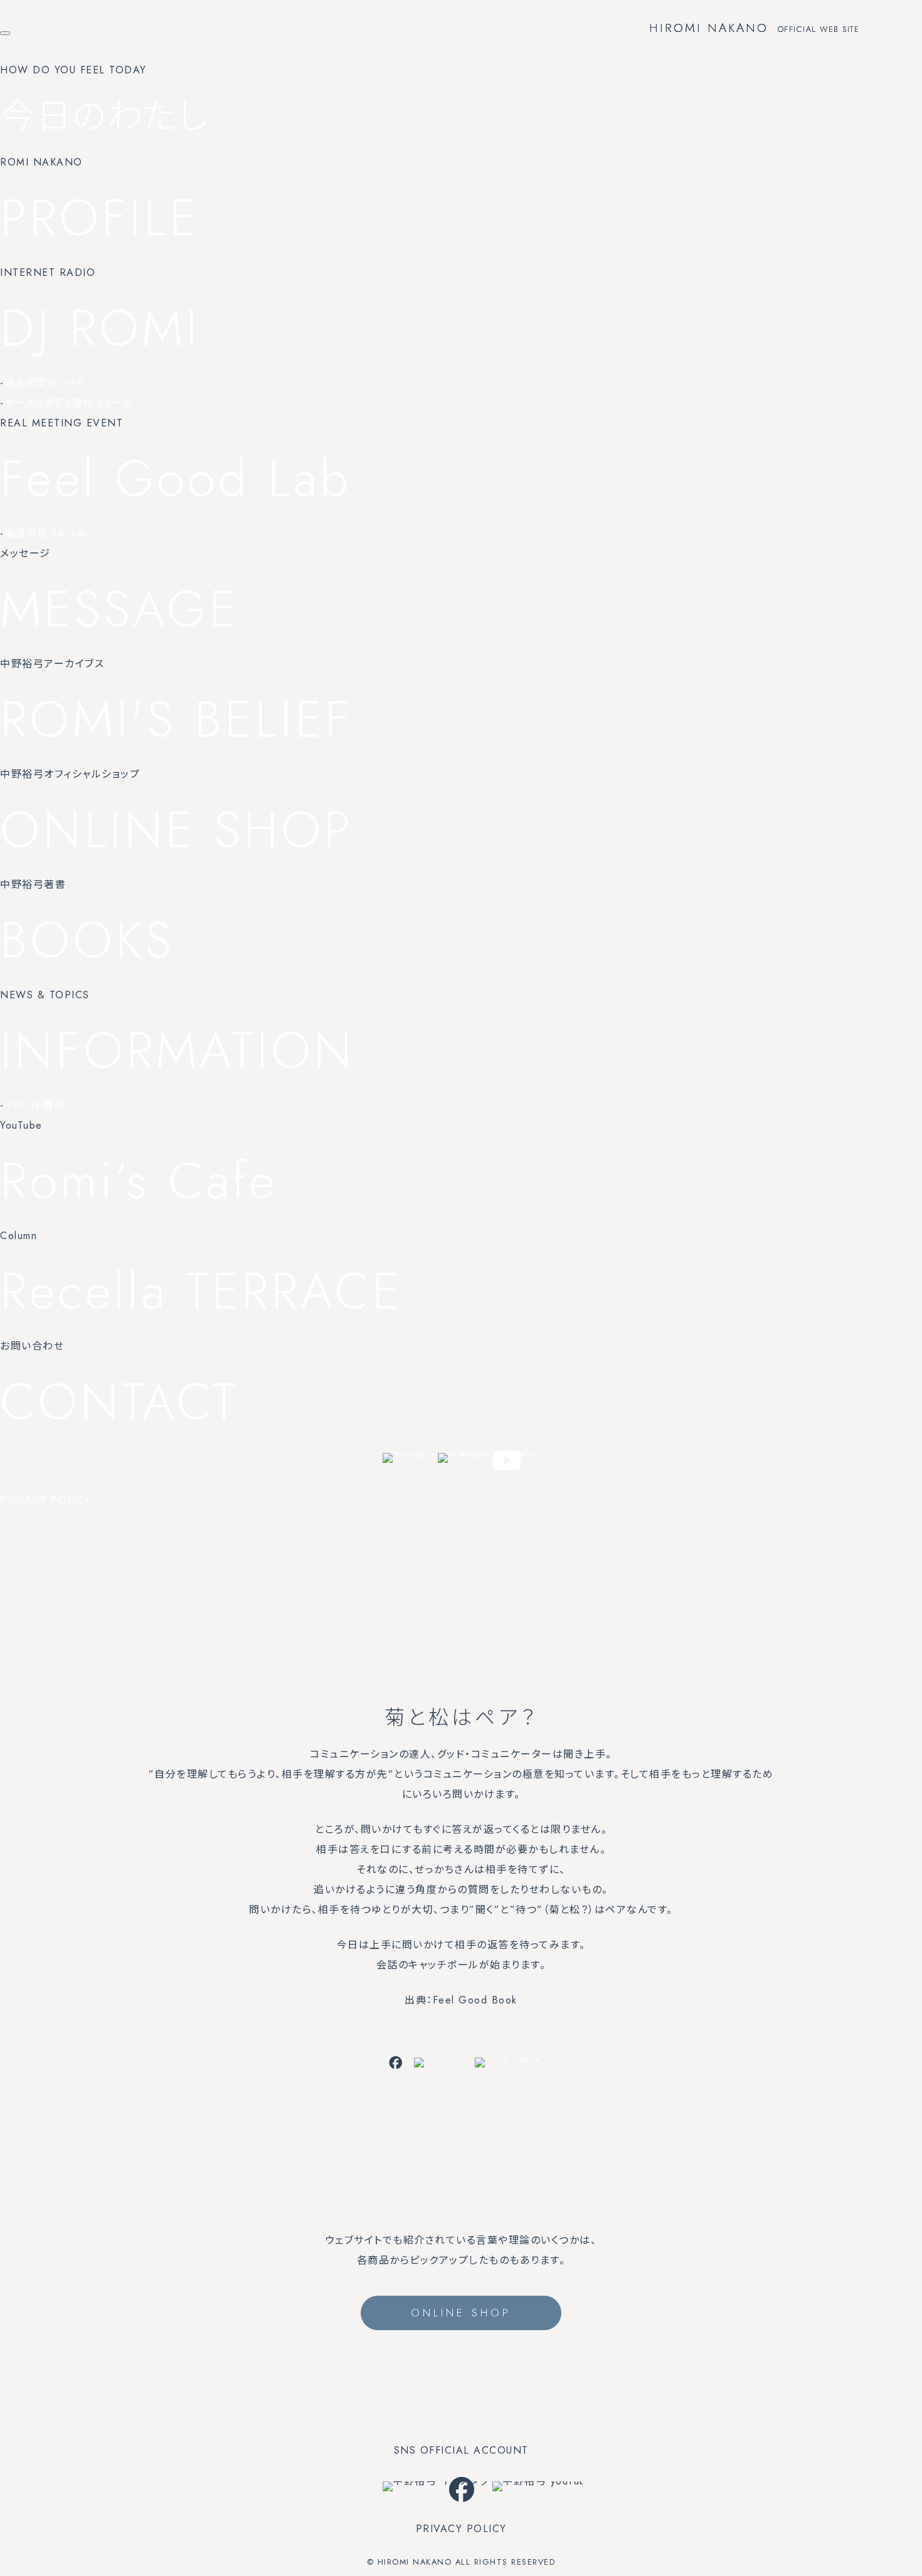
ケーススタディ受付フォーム (69, 403)
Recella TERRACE (201, 1291)
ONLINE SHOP (177, 830)
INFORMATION (178, 1050)
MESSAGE (119, 609)
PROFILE (100, 218)
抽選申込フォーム (46, 533)
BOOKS (87, 940)
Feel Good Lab (176, 478)
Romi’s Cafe (139, 1181)
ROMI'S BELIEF (176, 719)
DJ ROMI (100, 328)
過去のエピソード (45, 383)
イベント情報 (35, 1105)
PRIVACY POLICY (45, 1500)
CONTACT (119, 1401)
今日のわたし (104, 116)
